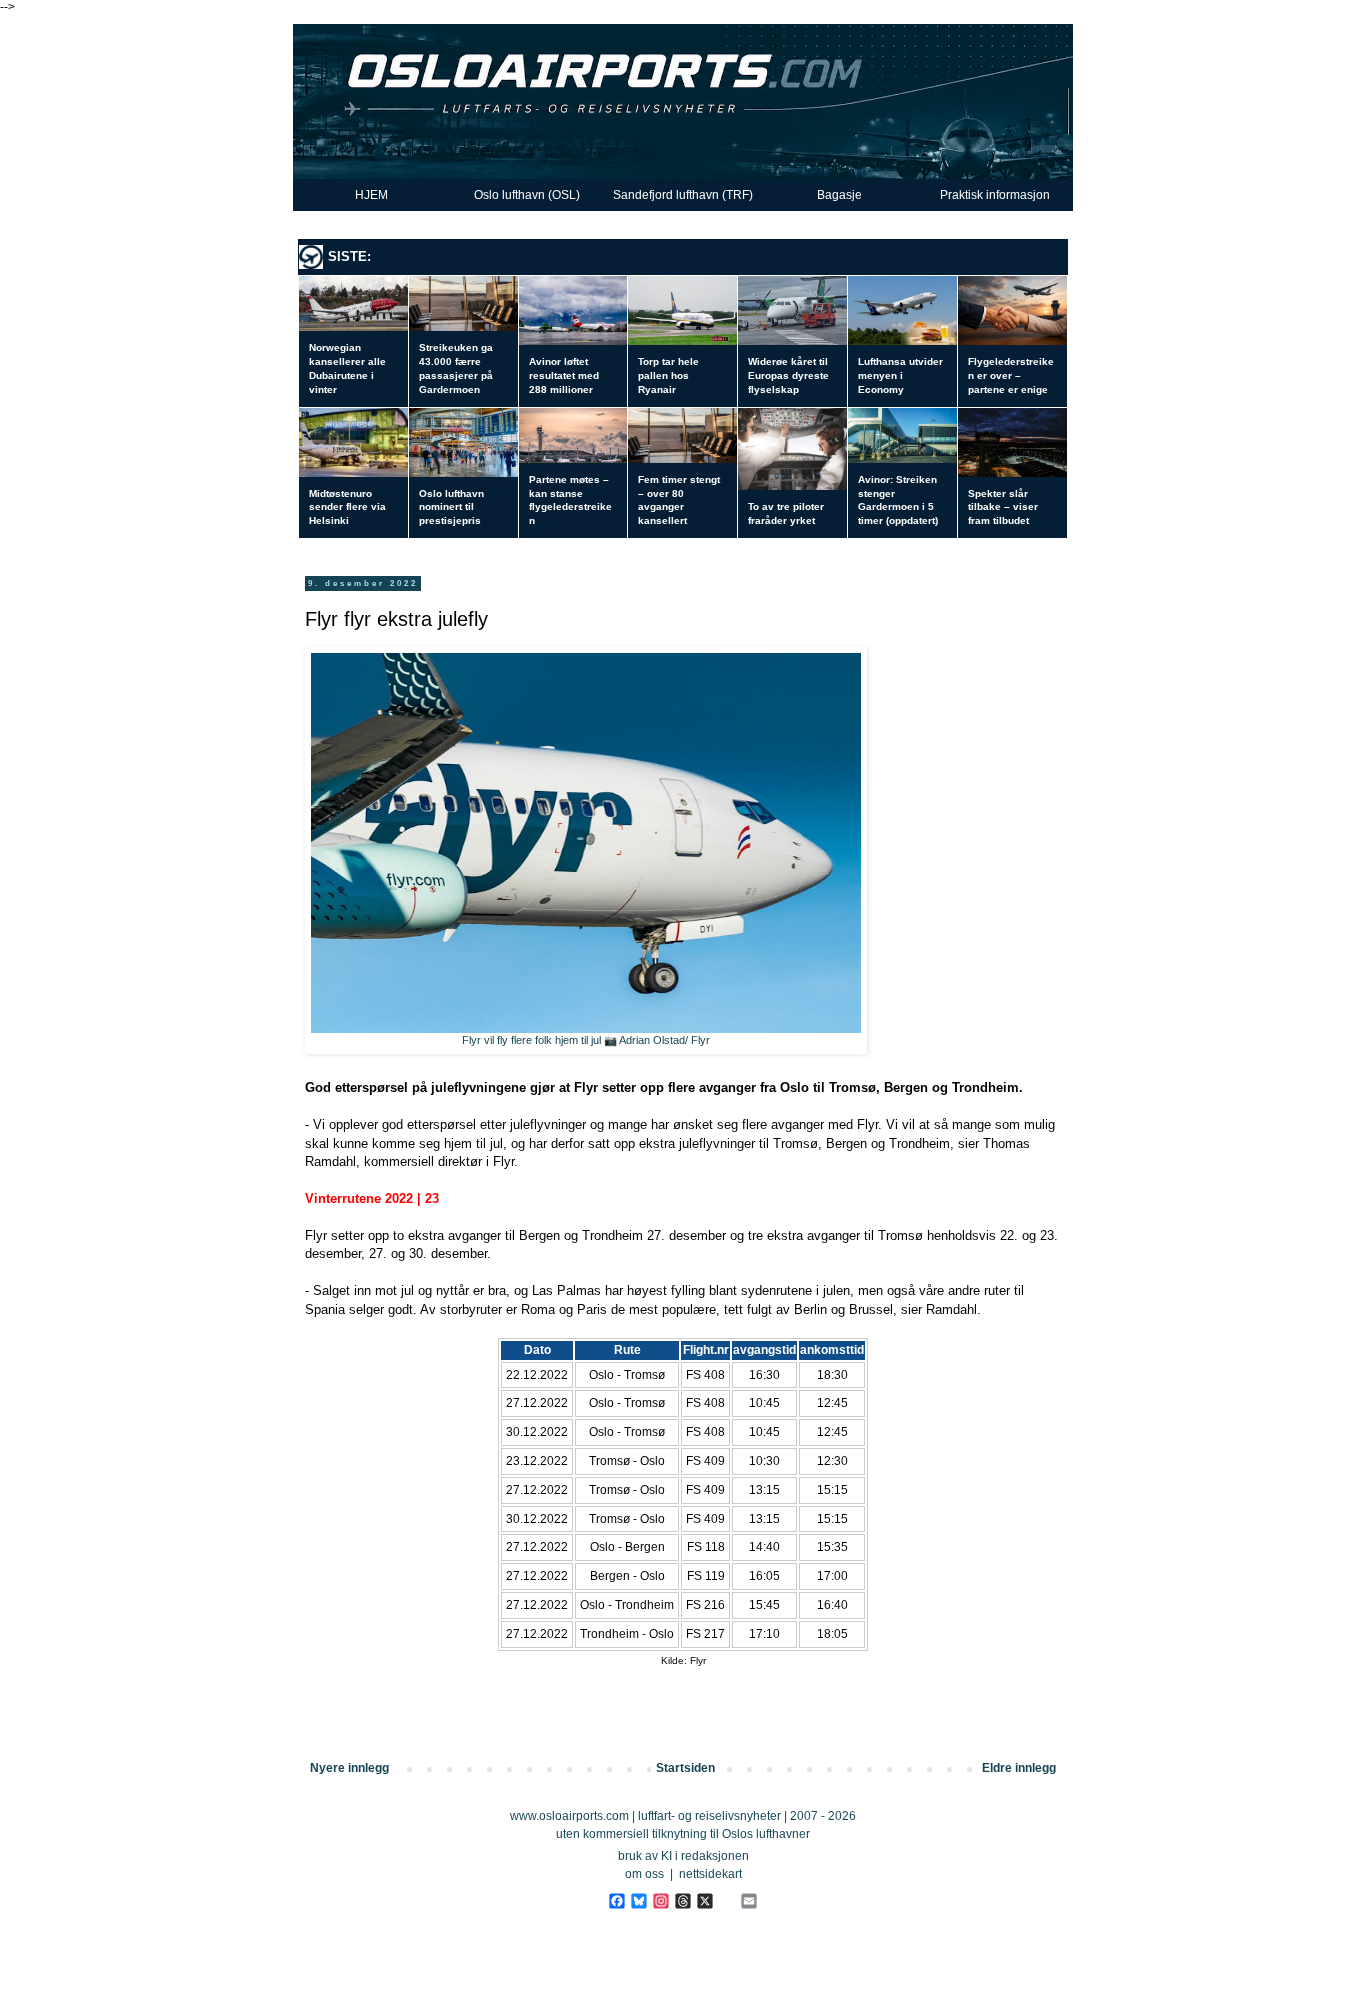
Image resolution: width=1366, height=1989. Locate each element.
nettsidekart (710, 1874)
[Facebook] (616, 1900)
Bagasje (839, 195)
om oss (644, 1874)
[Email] (748, 1900)
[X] (704, 1900)
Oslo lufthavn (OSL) (527, 195)
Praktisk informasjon (995, 195)
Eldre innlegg (1019, 1768)
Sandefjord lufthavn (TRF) (683, 195)
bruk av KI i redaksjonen (683, 1856)
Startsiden (685, 1768)
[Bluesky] (638, 1900)
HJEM (371, 195)
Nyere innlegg (349, 1768)
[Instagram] (660, 1900)
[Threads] (682, 1900)
